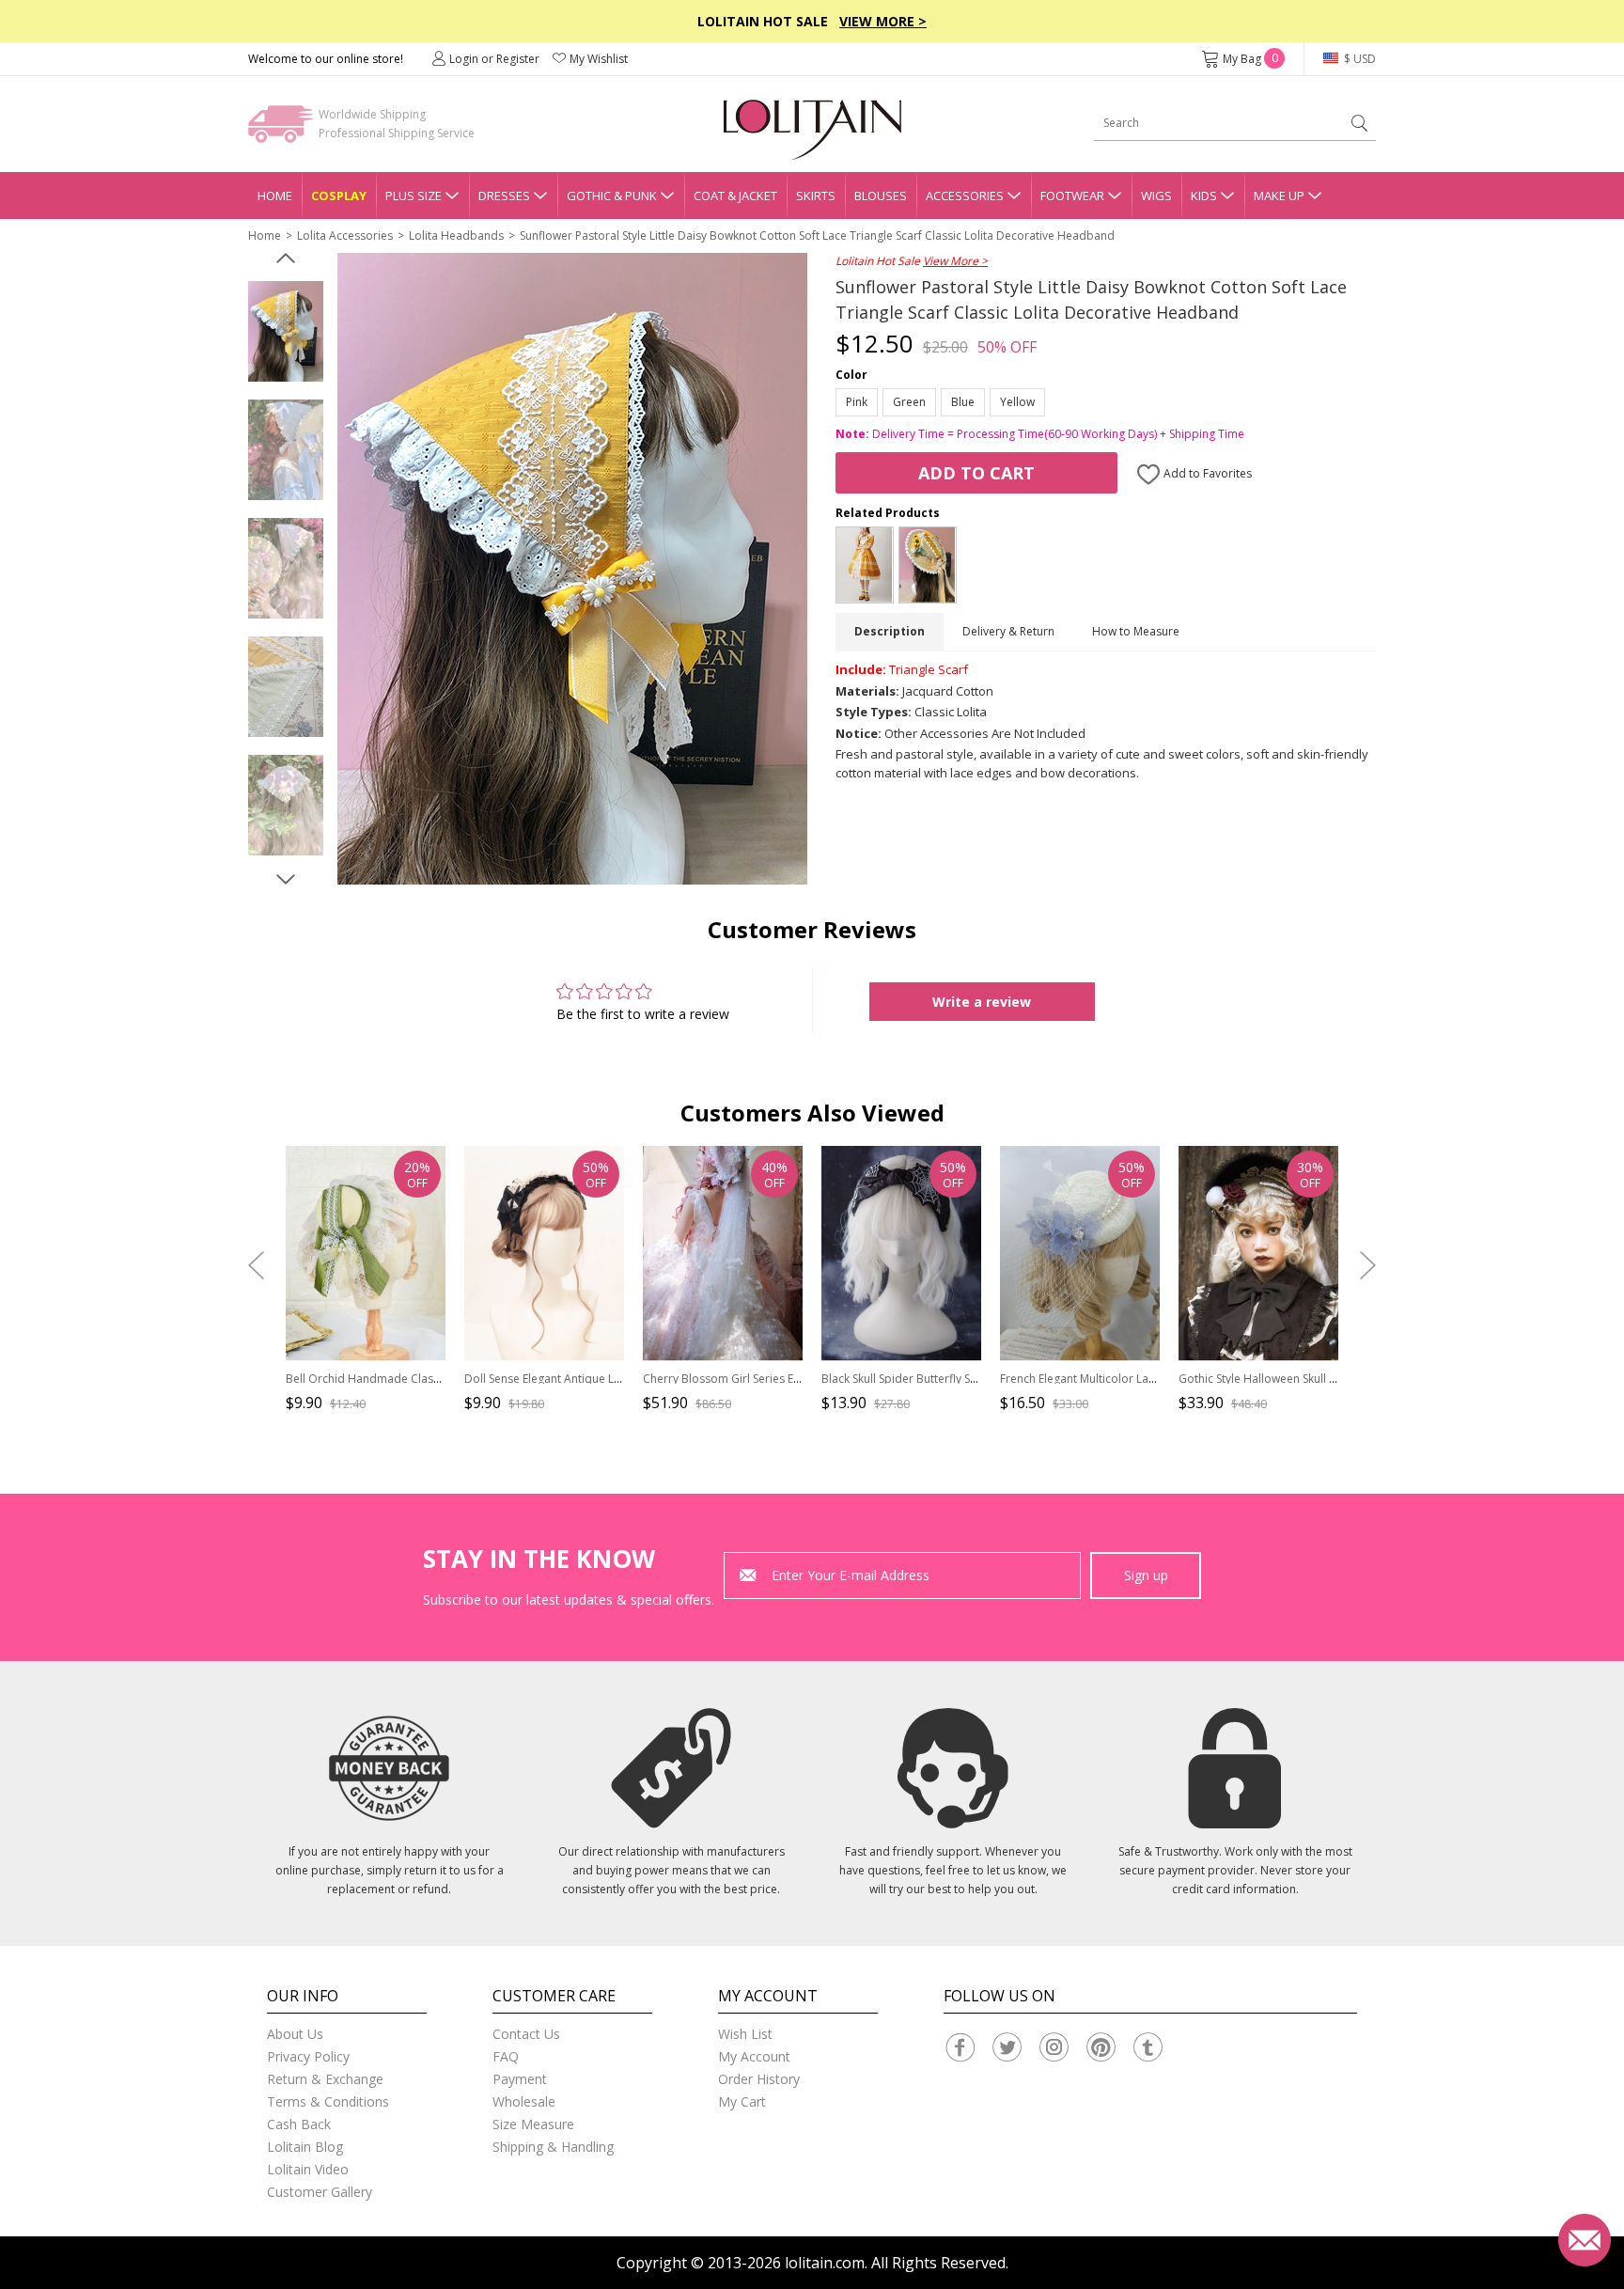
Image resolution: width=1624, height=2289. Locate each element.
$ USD (1359, 59)
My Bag (1250, 59)
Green (909, 402)
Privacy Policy (308, 2056)
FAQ (506, 2056)
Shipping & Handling (553, 2147)
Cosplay (339, 196)
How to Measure (1136, 631)
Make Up (1279, 196)
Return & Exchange (325, 2079)
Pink (857, 402)
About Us (295, 2034)
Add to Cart (976, 473)
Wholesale (524, 2101)
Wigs (1156, 196)
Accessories (965, 196)
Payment (520, 2079)
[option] (286, 332)
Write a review (982, 1002)
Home (275, 196)
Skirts (816, 196)
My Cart (742, 2101)
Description (890, 631)
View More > (883, 21)
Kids (1204, 196)
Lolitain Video (308, 2169)
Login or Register (494, 59)
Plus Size (414, 196)
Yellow (1017, 402)
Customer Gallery (320, 2192)
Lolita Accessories (345, 235)
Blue (963, 402)
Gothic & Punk (612, 196)
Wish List (745, 2034)
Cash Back (299, 2124)
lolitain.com (825, 2263)
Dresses (504, 196)
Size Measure (533, 2124)
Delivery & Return (1008, 631)
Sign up (1146, 1575)
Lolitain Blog (305, 2147)
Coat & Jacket (735, 196)
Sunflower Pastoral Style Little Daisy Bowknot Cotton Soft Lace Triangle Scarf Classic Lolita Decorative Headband (817, 235)
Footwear (1072, 196)
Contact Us (526, 2034)
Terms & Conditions (328, 2101)
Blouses (881, 196)
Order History (759, 2079)
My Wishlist (599, 59)
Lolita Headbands (456, 235)
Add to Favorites (1206, 473)
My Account (754, 2056)
